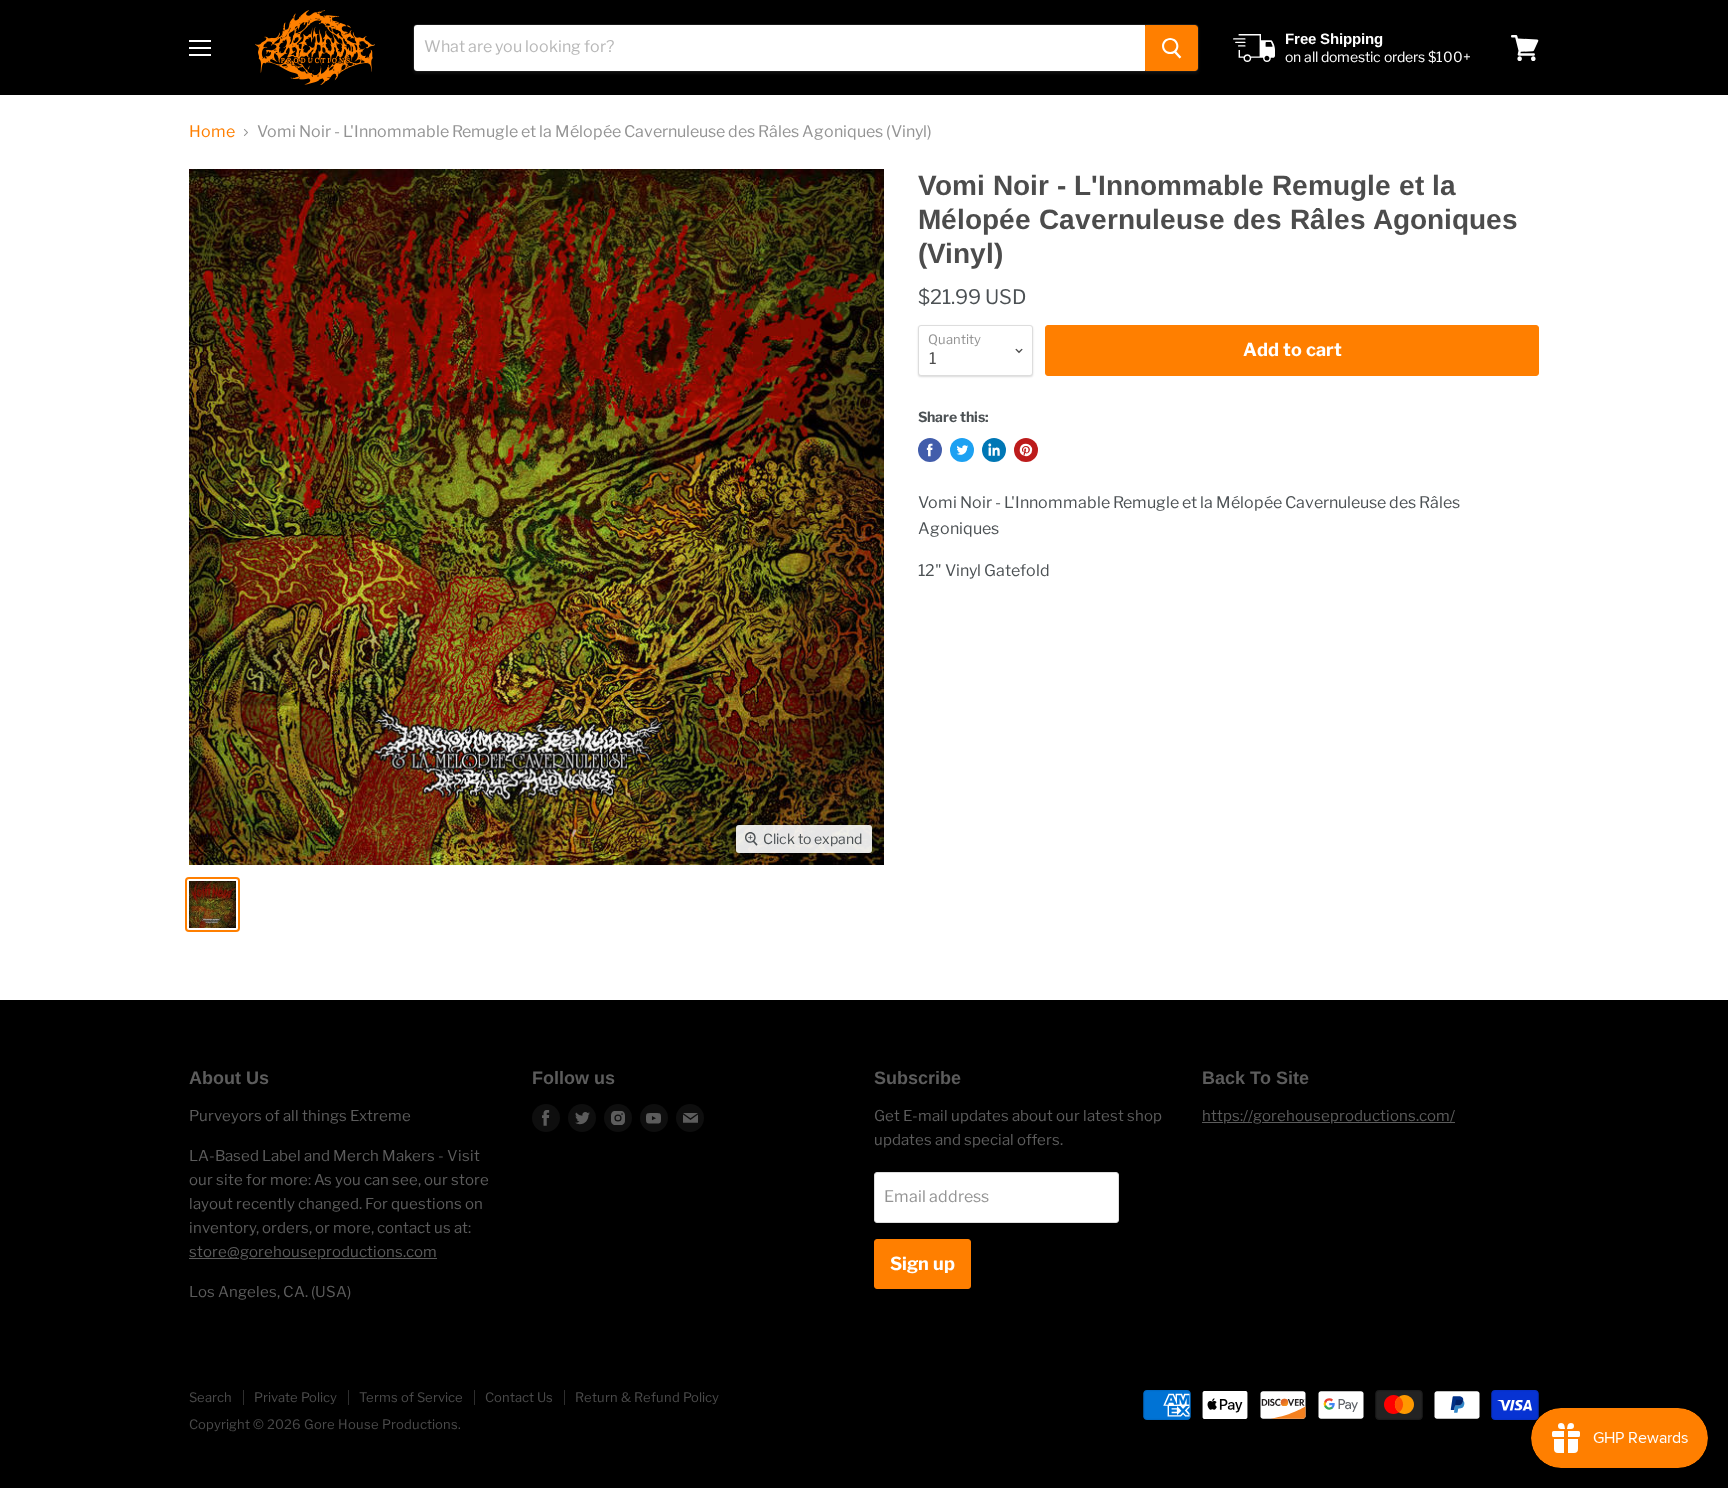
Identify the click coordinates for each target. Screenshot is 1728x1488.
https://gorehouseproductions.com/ (1328, 1116)
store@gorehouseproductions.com (313, 1252)
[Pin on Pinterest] (1026, 450)
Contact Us (519, 1397)
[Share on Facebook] (930, 450)
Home (212, 132)
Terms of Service (411, 1397)
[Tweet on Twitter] (962, 450)
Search (210, 1397)
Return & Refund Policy (647, 1397)
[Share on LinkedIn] (994, 450)
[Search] (1171, 48)
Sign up (922, 1263)
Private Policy (295, 1397)
